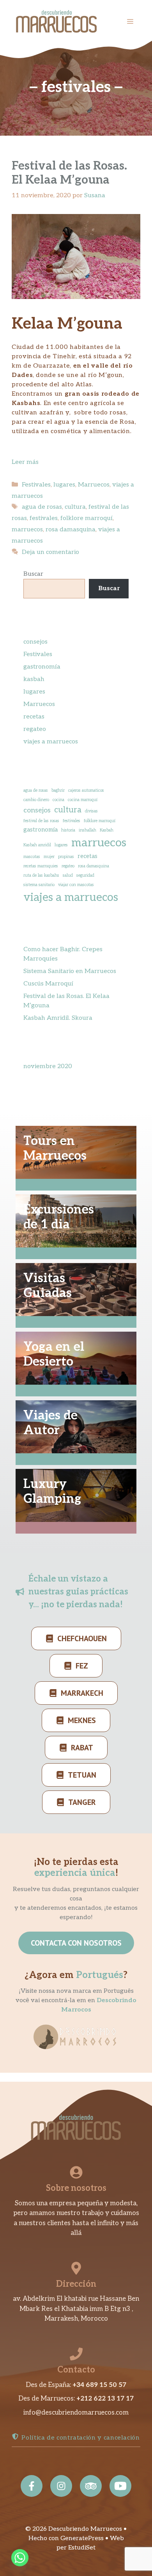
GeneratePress (82, 2538)
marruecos (27, 530)
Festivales (36, 485)
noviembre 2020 (48, 1066)
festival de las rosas (41, 821)
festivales (44, 518)
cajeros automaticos (86, 790)
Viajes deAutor (50, 1423)
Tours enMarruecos (55, 1148)
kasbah (34, 679)
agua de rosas (42, 507)
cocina (58, 800)
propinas (66, 857)
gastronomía (42, 667)
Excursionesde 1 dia (59, 1217)
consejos (35, 642)
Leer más (25, 462)
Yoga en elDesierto (54, 1354)
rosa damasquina (71, 530)
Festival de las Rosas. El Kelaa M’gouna (69, 173)
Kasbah (107, 830)
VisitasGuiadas (48, 1286)
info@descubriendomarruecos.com (76, 2413)
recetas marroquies (41, 866)
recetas (34, 717)
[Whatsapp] (20, 2558)
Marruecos (94, 485)
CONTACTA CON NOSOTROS (76, 1943)
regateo (35, 729)
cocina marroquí (83, 800)
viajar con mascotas (76, 885)
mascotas (32, 857)
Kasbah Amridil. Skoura (58, 1018)
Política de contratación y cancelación (80, 2438)
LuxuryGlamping (52, 1491)
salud (68, 875)
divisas (91, 811)
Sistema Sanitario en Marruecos (70, 971)
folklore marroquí (87, 518)
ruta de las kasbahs (41, 875)
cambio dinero (36, 800)
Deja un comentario (50, 552)
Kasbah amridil (37, 845)
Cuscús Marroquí (48, 984)
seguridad (85, 875)
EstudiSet (82, 2548)
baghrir (58, 790)
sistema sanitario (39, 885)
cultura (75, 507)
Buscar (33, 574)
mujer (49, 857)
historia (68, 830)
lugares (64, 485)
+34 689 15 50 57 (99, 2385)
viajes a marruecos (51, 742)
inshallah (87, 830)
